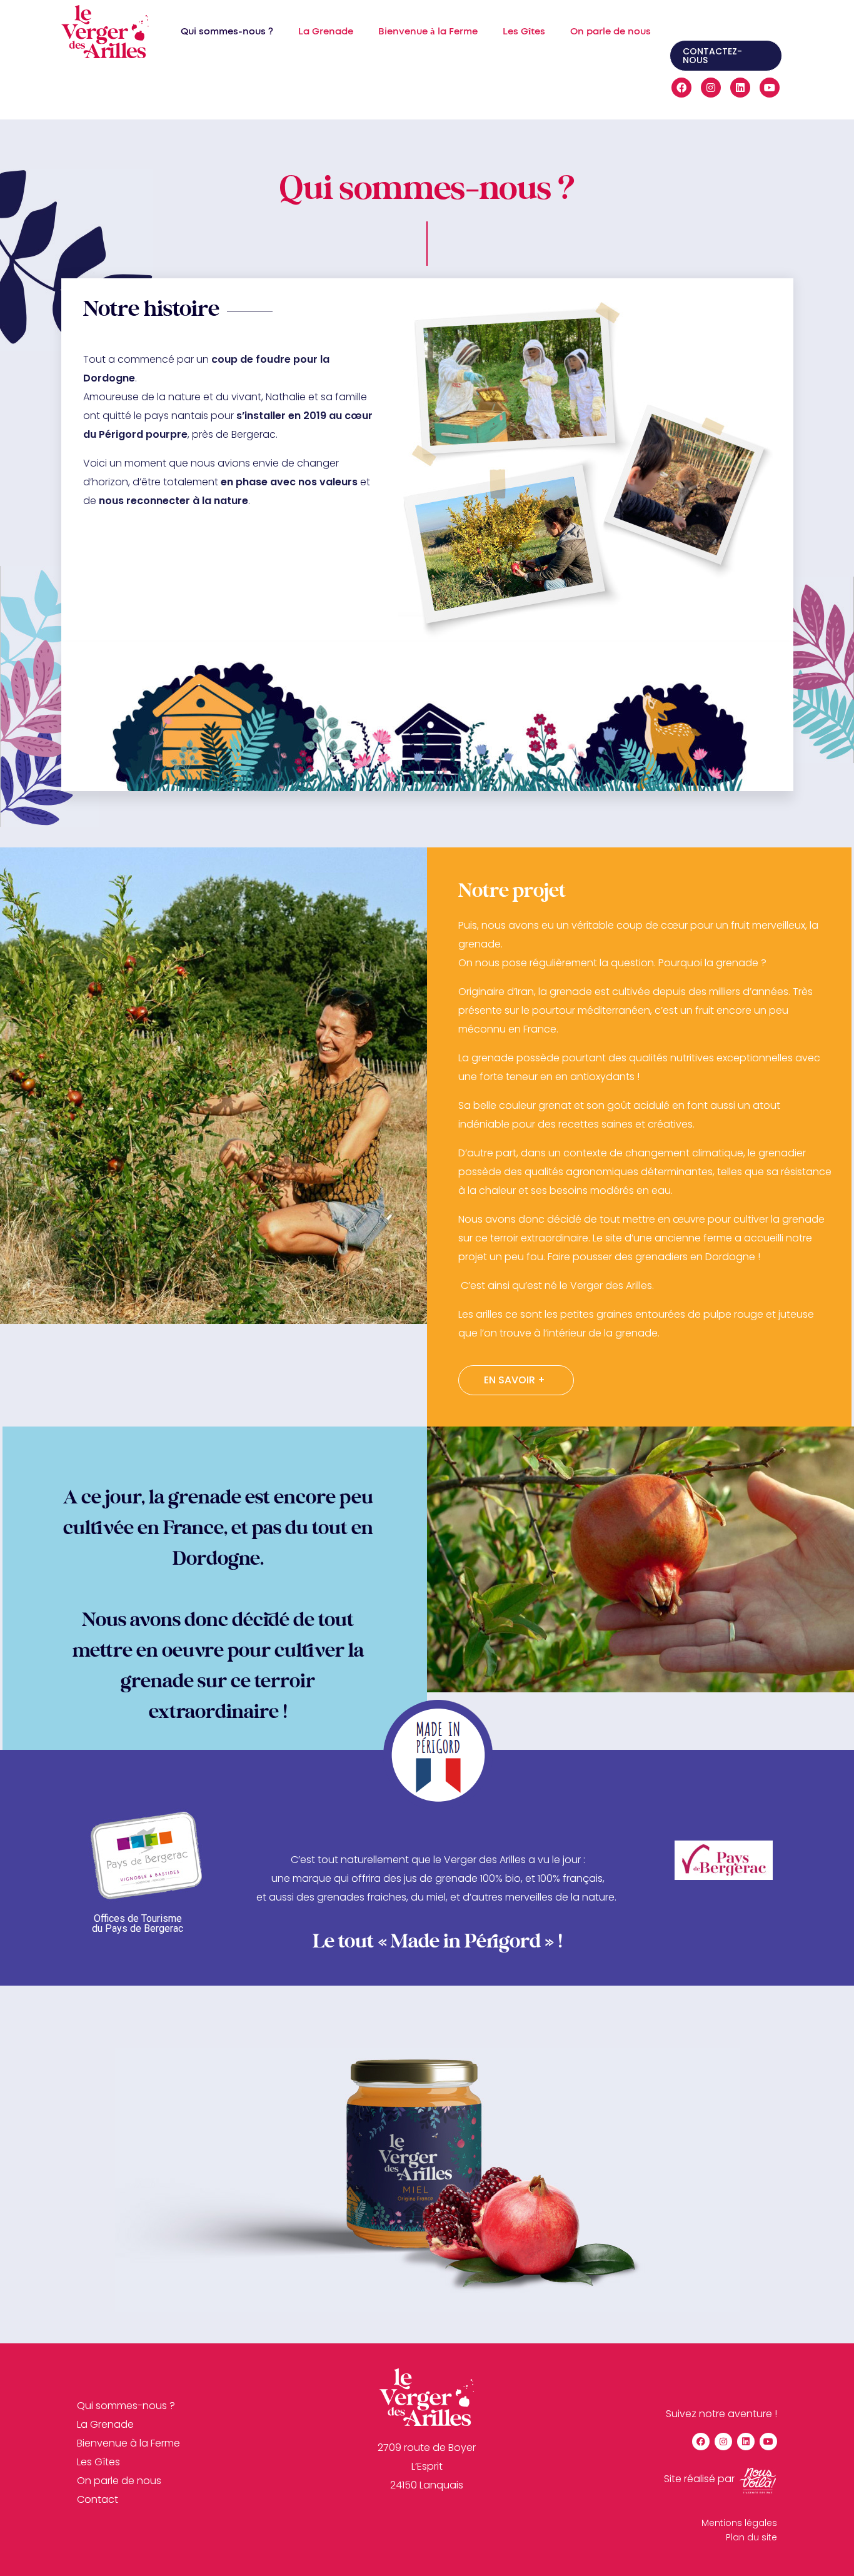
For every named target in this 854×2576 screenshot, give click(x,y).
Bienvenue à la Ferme (428, 32)
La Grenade (326, 32)
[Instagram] (711, 88)
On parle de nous (610, 32)
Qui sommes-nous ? (227, 32)
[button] (726, 56)
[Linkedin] (740, 88)
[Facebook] (681, 88)
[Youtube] (770, 88)
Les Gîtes (524, 32)
